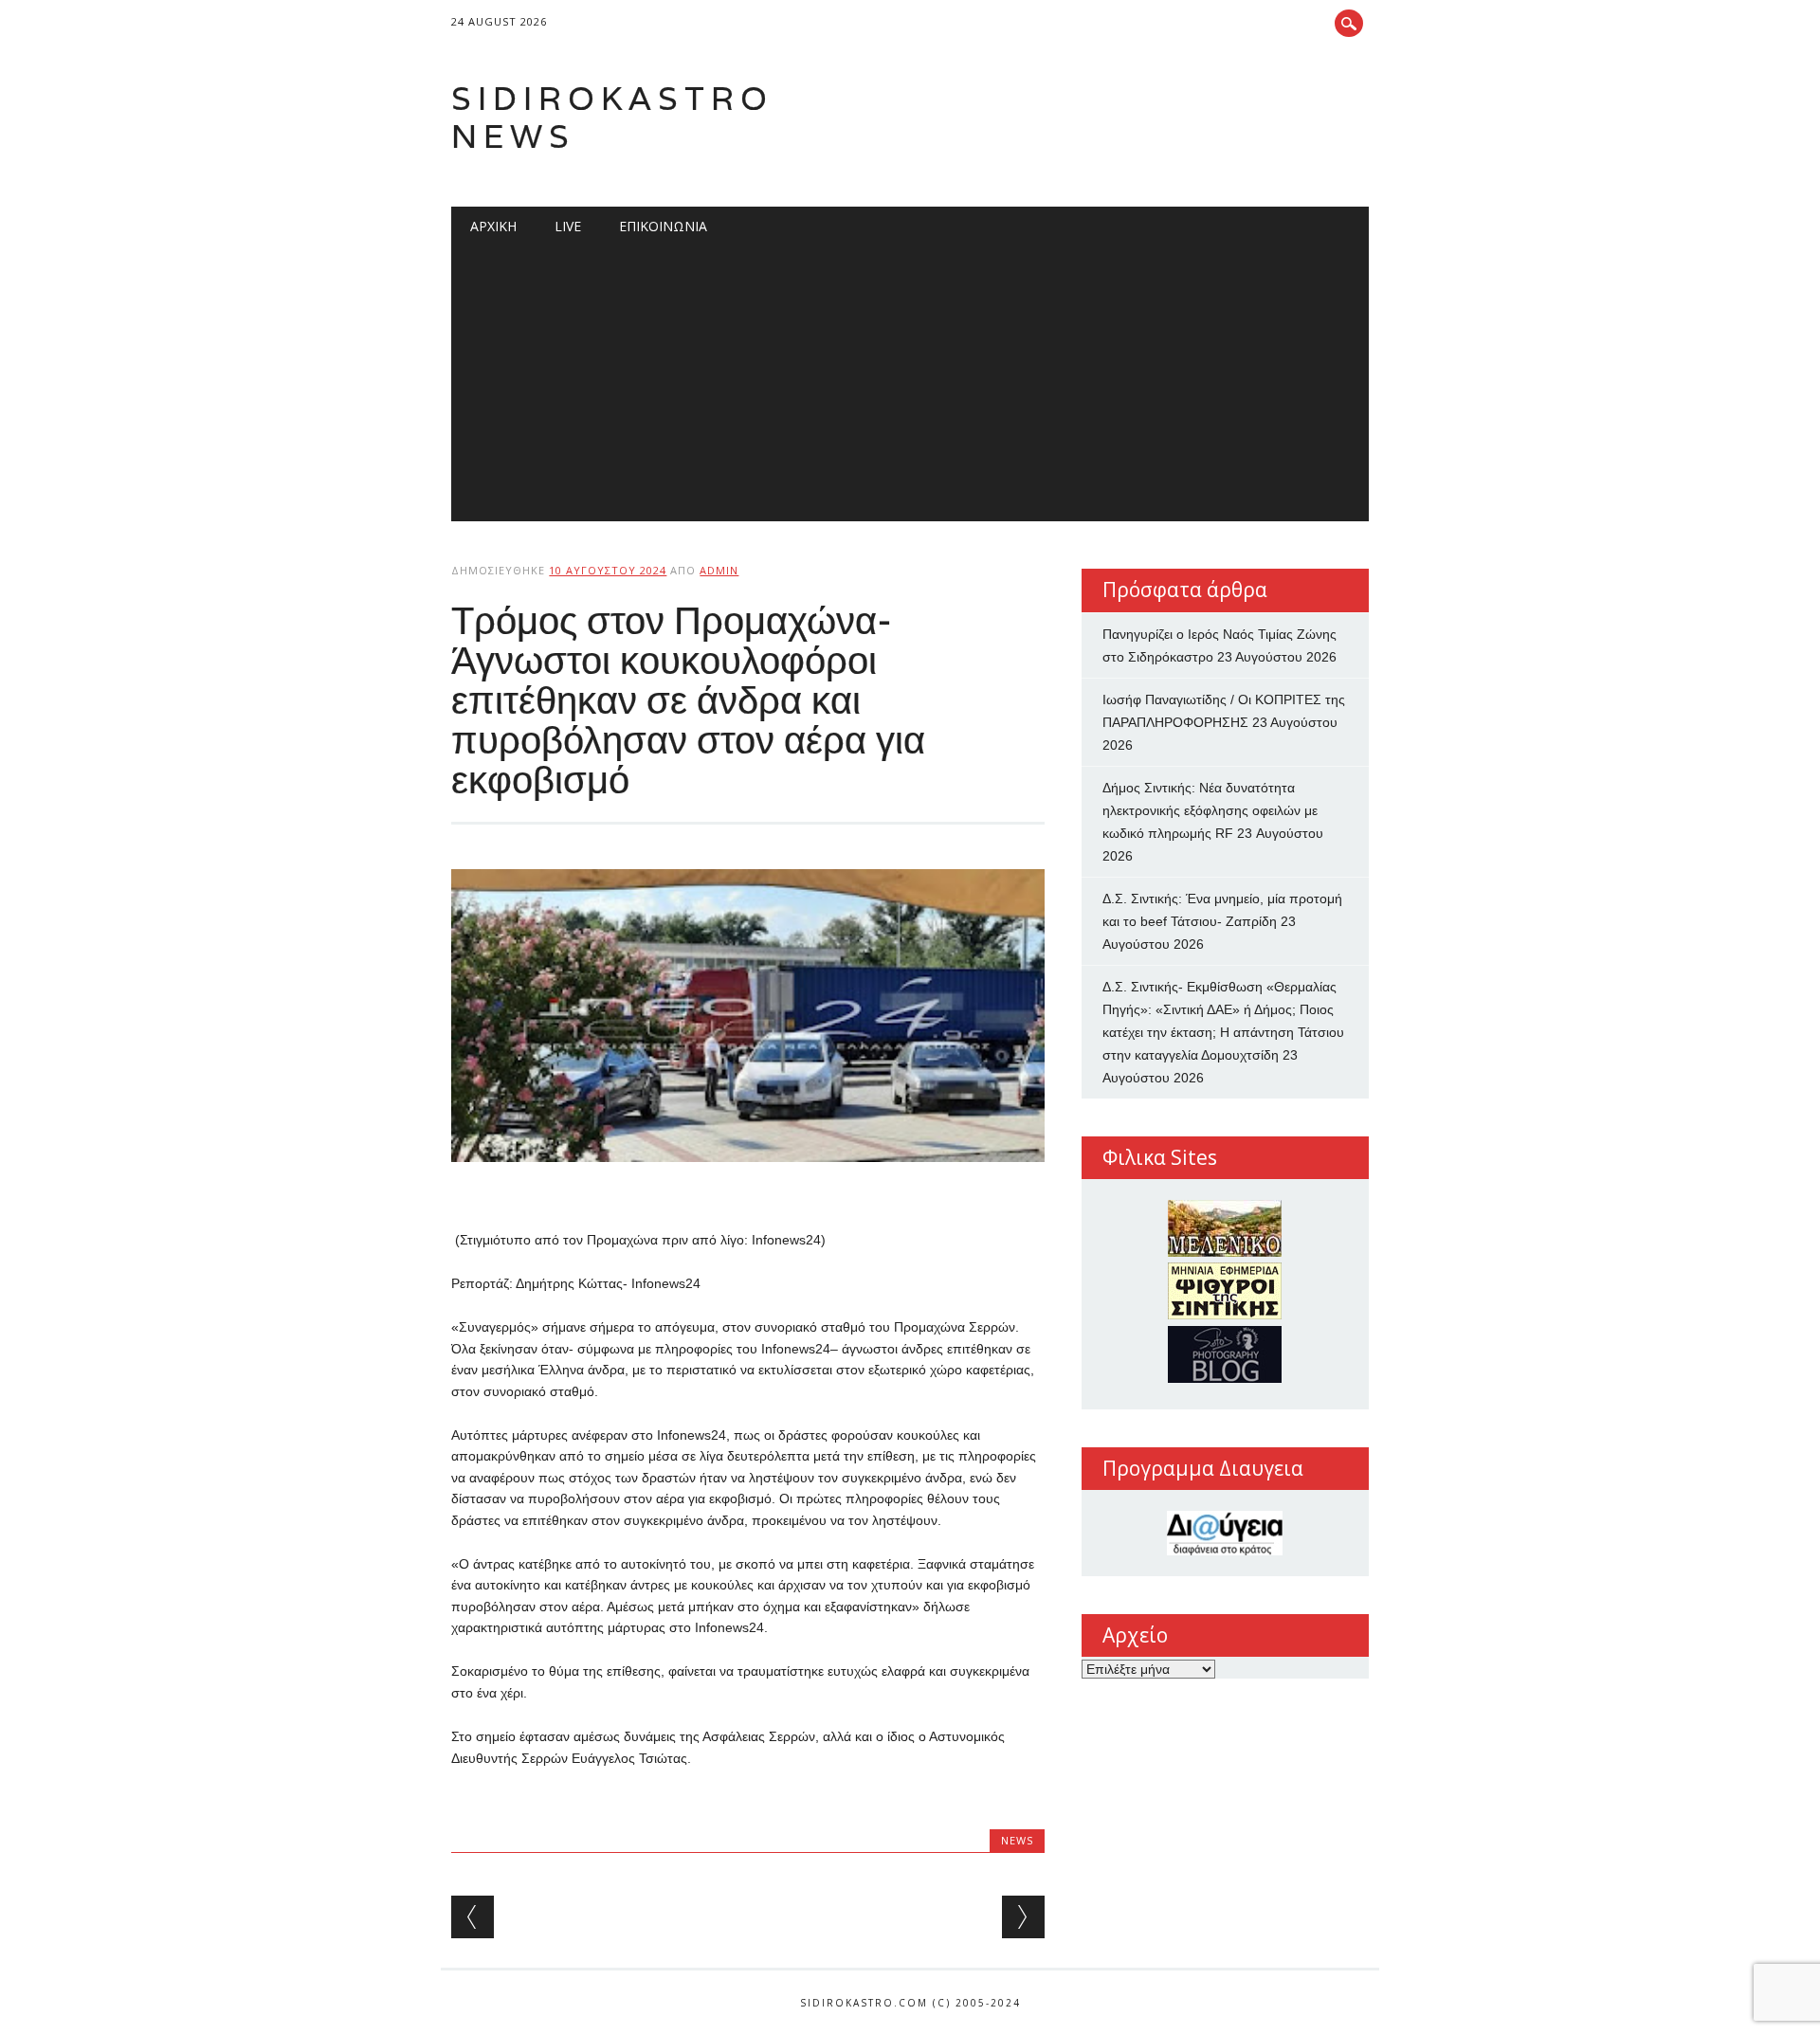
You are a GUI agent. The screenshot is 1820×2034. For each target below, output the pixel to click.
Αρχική (493, 226)
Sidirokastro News (612, 117)
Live (568, 226)
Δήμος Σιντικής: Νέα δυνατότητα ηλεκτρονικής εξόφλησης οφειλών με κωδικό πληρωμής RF (1210, 810)
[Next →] (1023, 1917)
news (1017, 1840)
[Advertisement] (910, 389)
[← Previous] (473, 1917)
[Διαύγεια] (1225, 1533)
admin (719, 570)
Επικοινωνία (663, 226)
